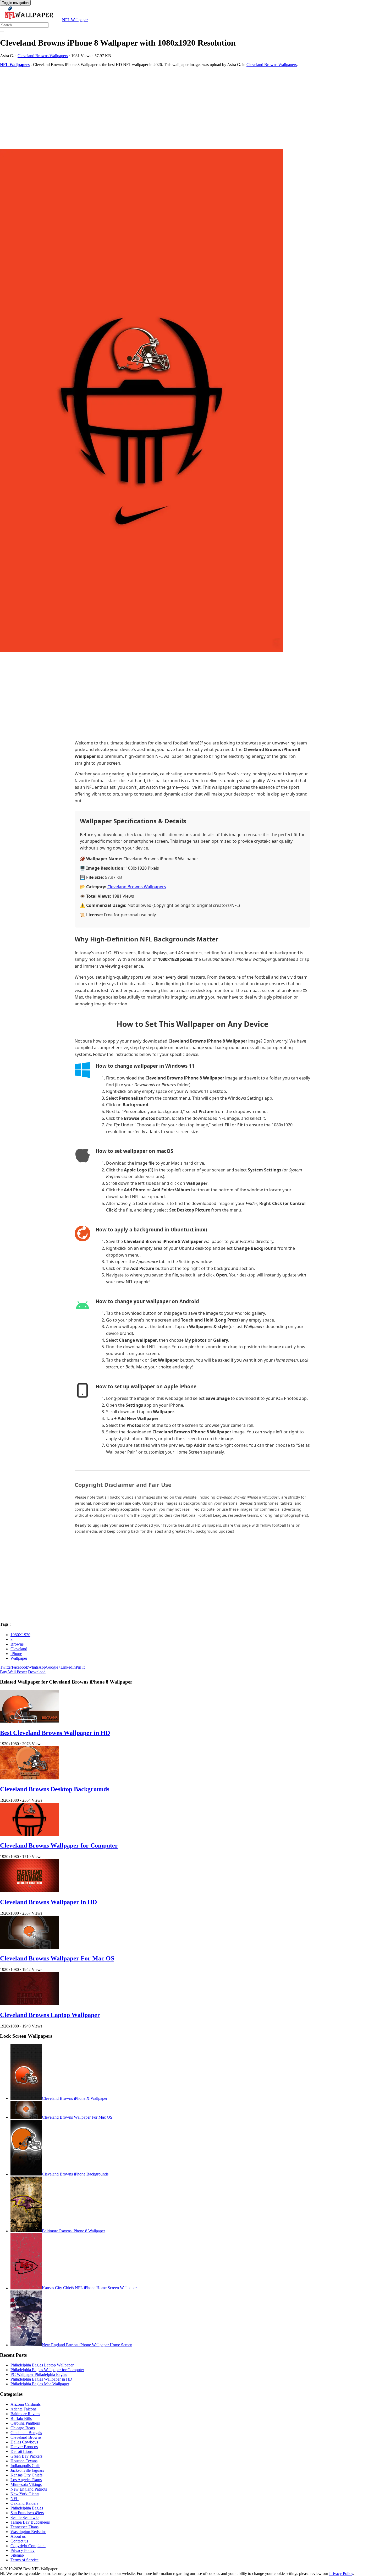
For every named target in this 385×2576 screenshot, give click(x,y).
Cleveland (19, 1649)
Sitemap (17, 2555)
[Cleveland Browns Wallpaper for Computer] (29, 1835)
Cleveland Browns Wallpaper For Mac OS (57, 1958)
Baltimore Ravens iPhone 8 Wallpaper (73, 2231)
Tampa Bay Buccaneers (30, 2522)
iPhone (16, 1654)
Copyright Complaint (28, 2546)
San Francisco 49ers (27, 2513)
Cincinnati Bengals (26, 2433)
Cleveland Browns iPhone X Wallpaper (75, 2098)
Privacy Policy (23, 2550)
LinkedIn (68, 1667)
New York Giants (25, 2494)
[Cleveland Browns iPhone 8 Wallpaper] (192, 401)
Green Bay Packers (26, 2456)
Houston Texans (24, 2461)
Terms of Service (24, 2560)
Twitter (6, 1667)
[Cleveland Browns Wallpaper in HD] (29, 1891)
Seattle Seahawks (25, 2517)
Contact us (19, 2541)
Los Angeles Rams (26, 2480)
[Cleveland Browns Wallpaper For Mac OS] (29, 1947)
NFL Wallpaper (75, 20)
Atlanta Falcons (23, 2409)
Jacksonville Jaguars (27, 2470)
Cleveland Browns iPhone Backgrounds (75, 2174)
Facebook (20, 1667)
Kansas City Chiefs (26, 2475)
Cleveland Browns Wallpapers (43, 56)
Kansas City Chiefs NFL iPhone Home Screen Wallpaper (89, 2288)
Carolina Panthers (25, 2423)
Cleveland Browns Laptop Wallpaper (50, 2015)
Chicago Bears (23, 2428)
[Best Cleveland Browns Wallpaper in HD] (29, 1722)
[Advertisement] (157, 108)
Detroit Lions (21, 2451)
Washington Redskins (28, 2532)
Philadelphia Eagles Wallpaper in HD (41, 2379)
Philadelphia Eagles (27, 2508)
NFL (15, 2499)
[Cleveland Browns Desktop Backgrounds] (29, 1778)
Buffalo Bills (21, 2418)
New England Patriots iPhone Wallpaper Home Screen (87, 2345)
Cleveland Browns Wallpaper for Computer (59, 1845)
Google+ (53, 1667)
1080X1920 (20, 1635)
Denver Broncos (24, 2447)
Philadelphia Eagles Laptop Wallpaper (42, 2365)
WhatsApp (37, 1667)
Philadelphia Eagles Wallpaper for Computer (47, 2370)
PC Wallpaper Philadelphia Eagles (39, 2374)
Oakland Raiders (24, 2503)
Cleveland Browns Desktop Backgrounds (55, 1789)
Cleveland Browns (26, 2437)
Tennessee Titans (24, 2527)
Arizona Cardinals (26, 2404)
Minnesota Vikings (26, 2484)
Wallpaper (19, 1658)
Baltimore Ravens (25, 2414)
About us (18, 2536)
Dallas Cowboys (24, 2442)
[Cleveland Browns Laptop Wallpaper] (29, 2004)
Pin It (80, 1667)
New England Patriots (29, 2489)
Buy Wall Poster (13, 1672)
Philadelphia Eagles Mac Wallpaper (40, 2384)
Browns (17, 1644)
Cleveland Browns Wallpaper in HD (48, 1902)
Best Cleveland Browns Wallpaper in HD (55, 1733)
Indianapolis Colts (25, 2466)
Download (37, 1672)
